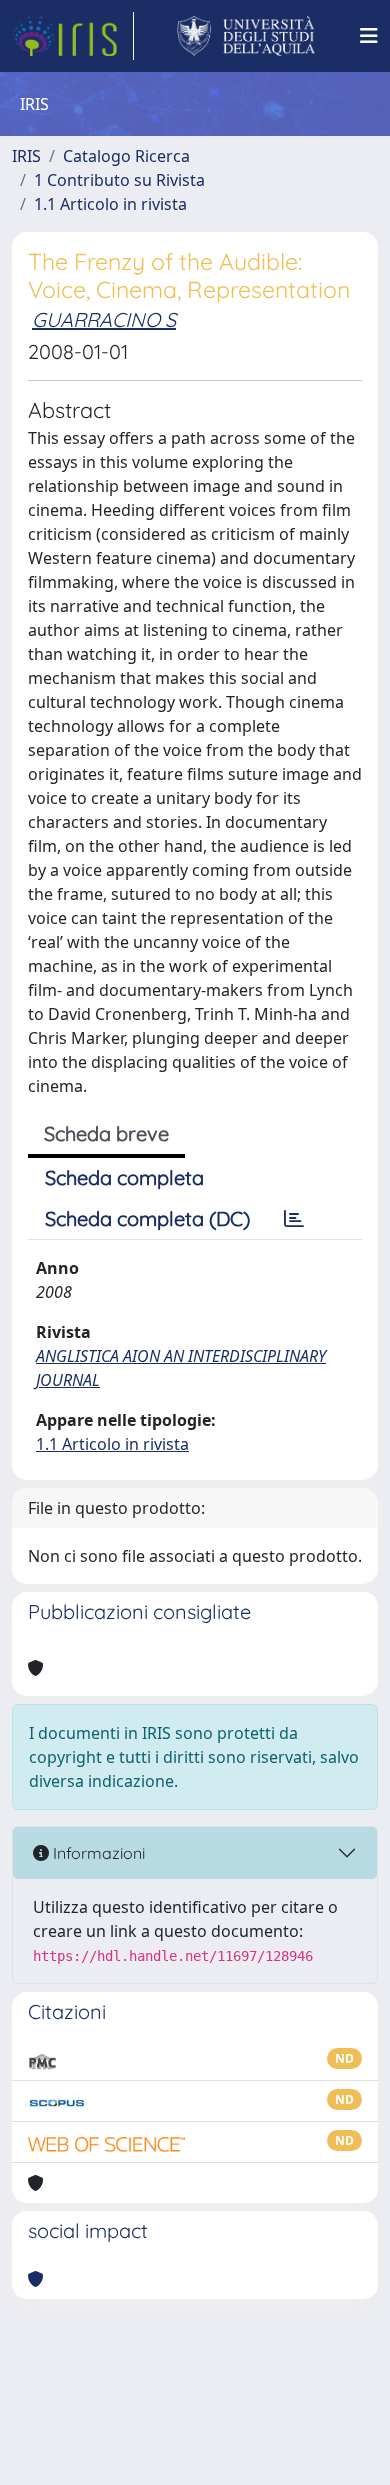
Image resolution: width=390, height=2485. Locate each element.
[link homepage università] (246, 36)
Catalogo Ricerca (126, 156)
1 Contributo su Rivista (119, 180)
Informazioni (97, 1853)
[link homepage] (73, 36)
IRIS (26, 156)
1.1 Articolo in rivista (110, 204)
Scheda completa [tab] (124, 1177)
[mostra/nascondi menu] (369, 36)
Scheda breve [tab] (106, 1133)
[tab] (294, 1219)
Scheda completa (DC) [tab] (147, 1218)
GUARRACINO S (104, 319)
